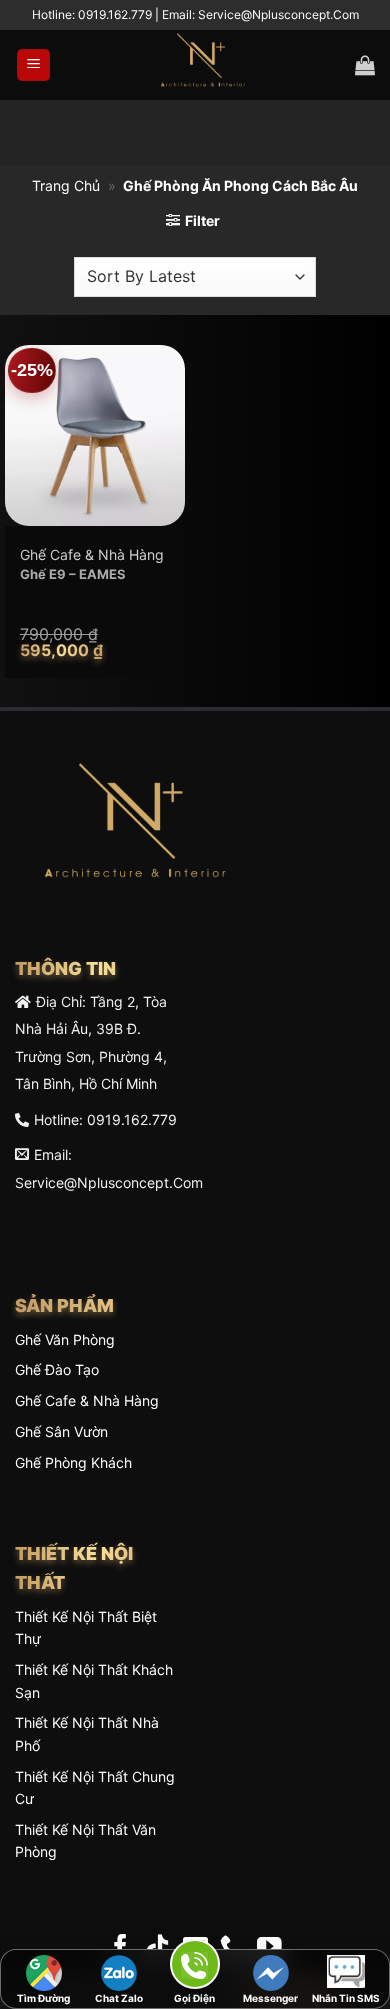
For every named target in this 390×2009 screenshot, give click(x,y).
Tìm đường (43, 1998)
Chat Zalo (119, 1998)
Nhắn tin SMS (346, 1998)
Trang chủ (66, 185)
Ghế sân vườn (61, 1431)
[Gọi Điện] (195, 1967)
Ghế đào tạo (57, 1369)
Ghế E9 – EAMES (73, 574)
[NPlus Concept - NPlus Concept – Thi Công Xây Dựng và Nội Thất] (203, 65)
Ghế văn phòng (65, 1339)
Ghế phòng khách (73, 1462)
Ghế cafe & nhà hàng (87, 1400)
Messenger (270, 1998)
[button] (33, 65)
